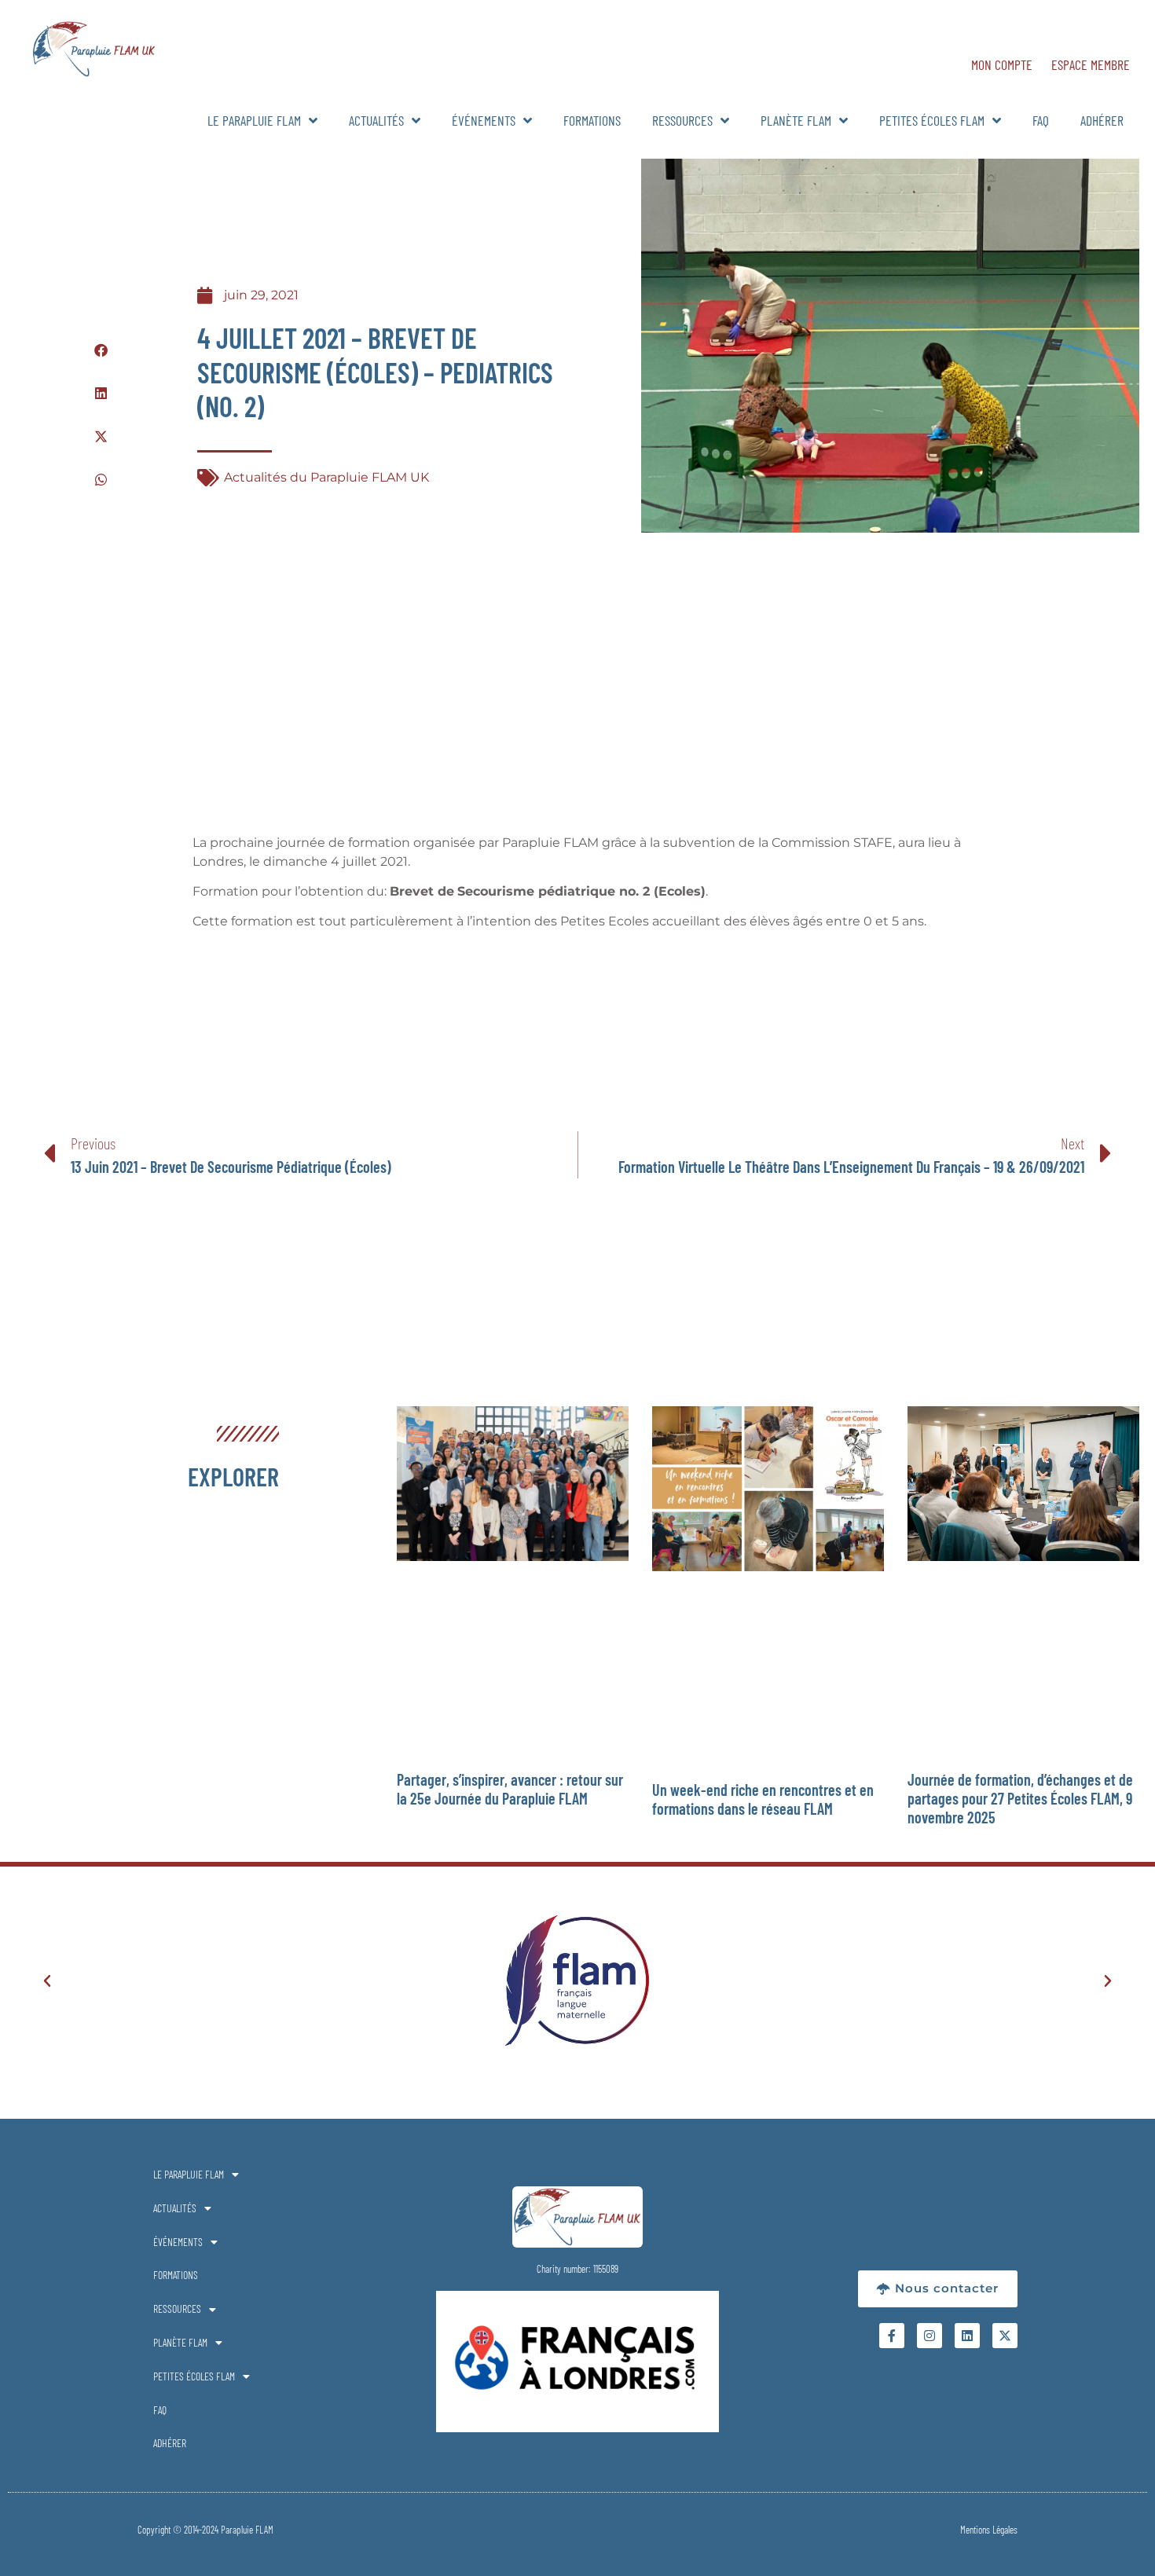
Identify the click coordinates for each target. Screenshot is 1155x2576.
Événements (484, 120)
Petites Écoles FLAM (932, 120)
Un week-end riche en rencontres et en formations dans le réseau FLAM (763, 1799)
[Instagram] (929, 2336)
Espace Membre (1091, 64)
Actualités (376, 120)
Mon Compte (1002, 64)
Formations (592, 120)
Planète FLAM (796, 120)
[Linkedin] (967, 2336)
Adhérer (1102, 120)
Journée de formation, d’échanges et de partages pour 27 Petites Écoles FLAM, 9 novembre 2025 (1020, 1798)
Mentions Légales (989, 2530)
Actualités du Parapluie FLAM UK (326, 477)
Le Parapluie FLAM (254, 120)
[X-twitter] (1005, 2336)
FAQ (1041, 120)
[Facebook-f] (892, 2336)
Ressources (682, 120)
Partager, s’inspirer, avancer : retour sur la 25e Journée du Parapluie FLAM (510, 1789)
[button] (101, 350)
